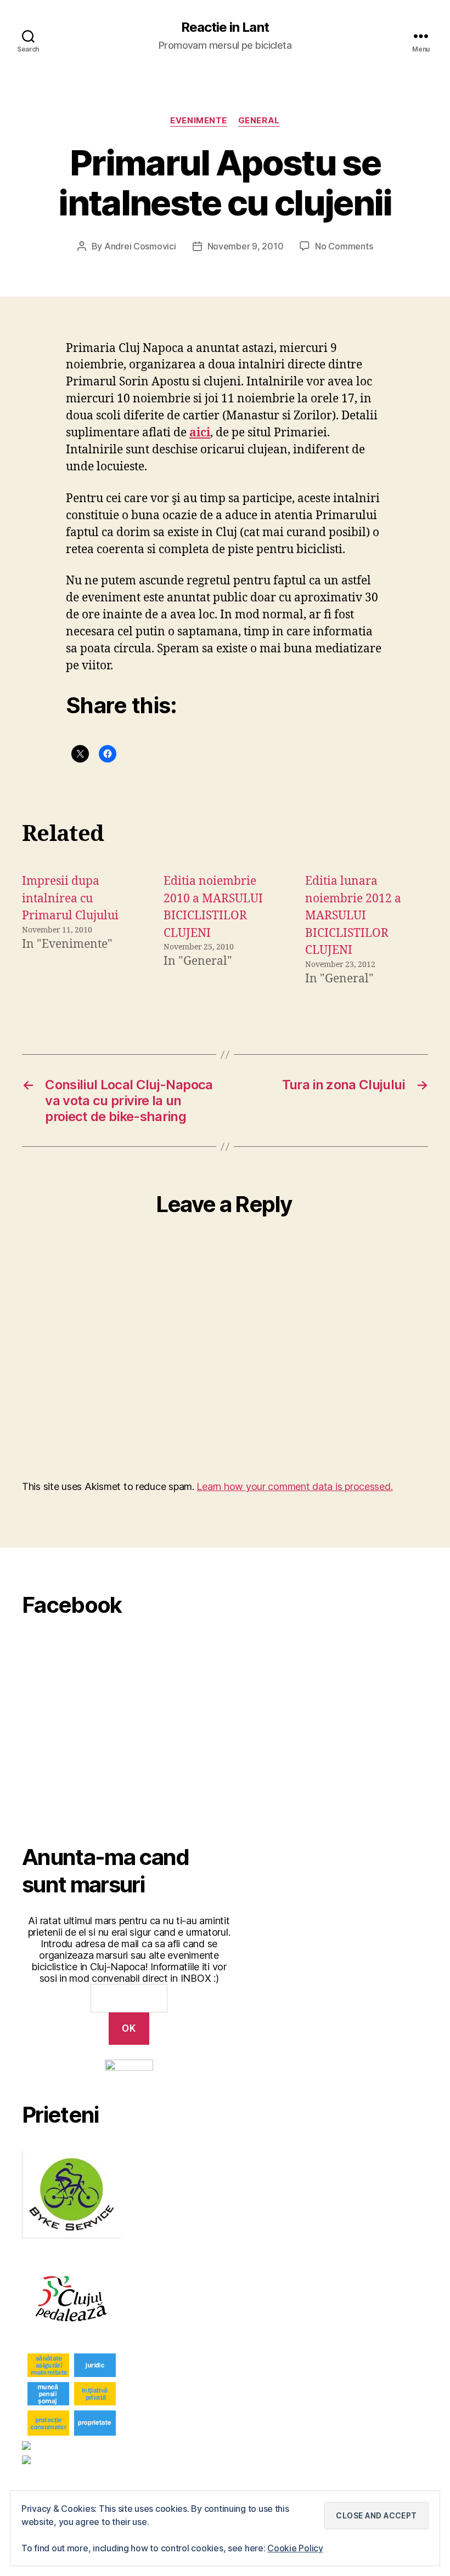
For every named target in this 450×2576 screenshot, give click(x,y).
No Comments (344, 246)
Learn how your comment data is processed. (294, 1486)
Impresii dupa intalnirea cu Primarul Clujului (70, 899)
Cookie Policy (295, 2548)
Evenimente (199, 121)
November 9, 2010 (246, 246)
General (259, 121)
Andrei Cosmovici (140, 246)
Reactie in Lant (225, 27)
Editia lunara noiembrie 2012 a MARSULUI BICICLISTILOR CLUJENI (353, 916)
